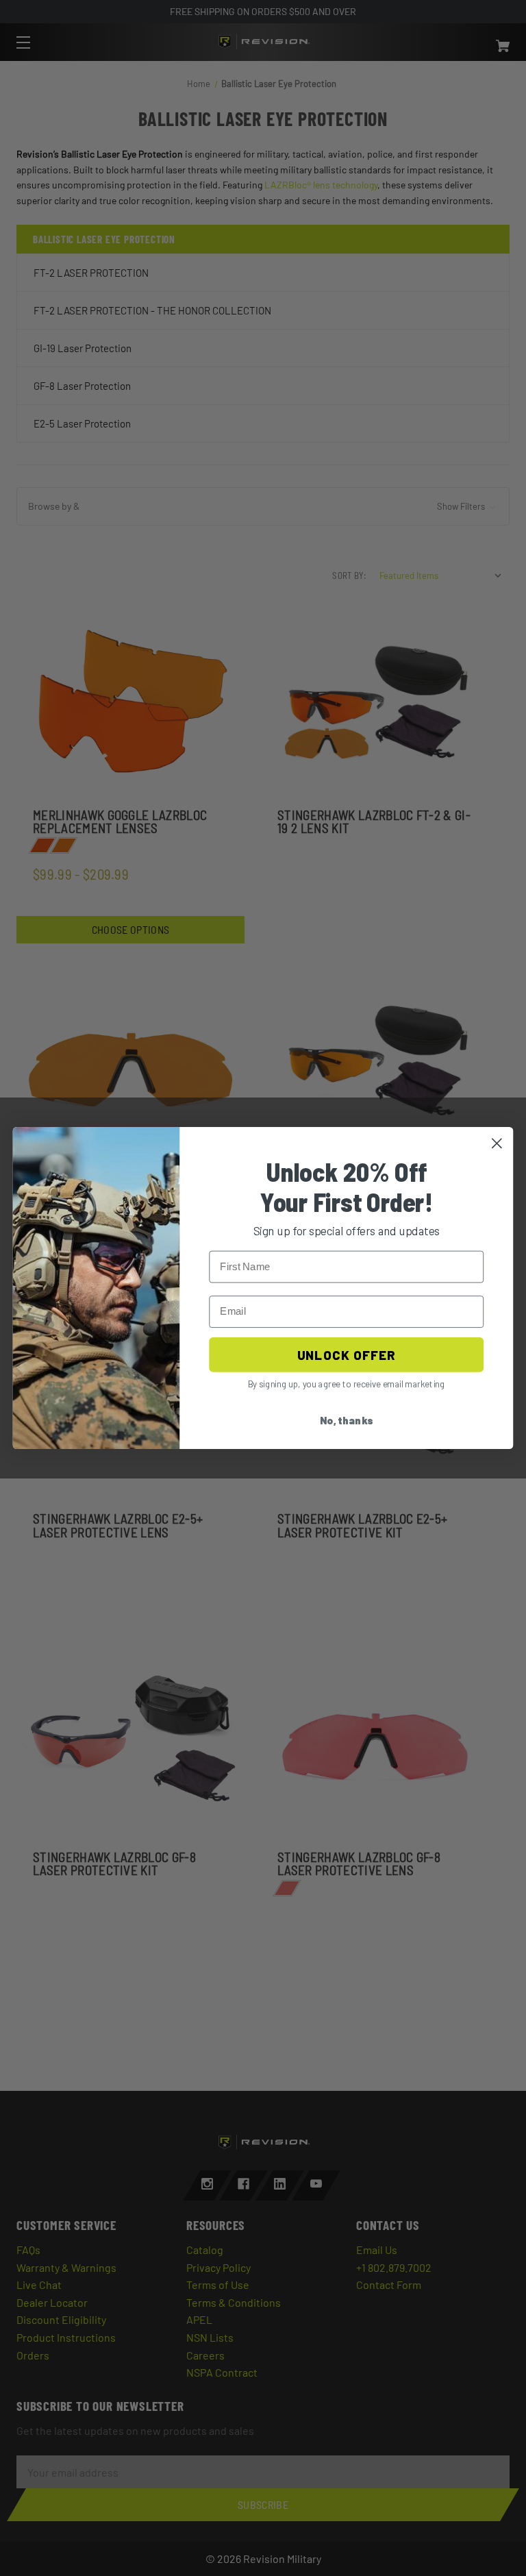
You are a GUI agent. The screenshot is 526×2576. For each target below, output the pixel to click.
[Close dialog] (497, 1143)
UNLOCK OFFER (346, 1354)
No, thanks (347, 1421)
